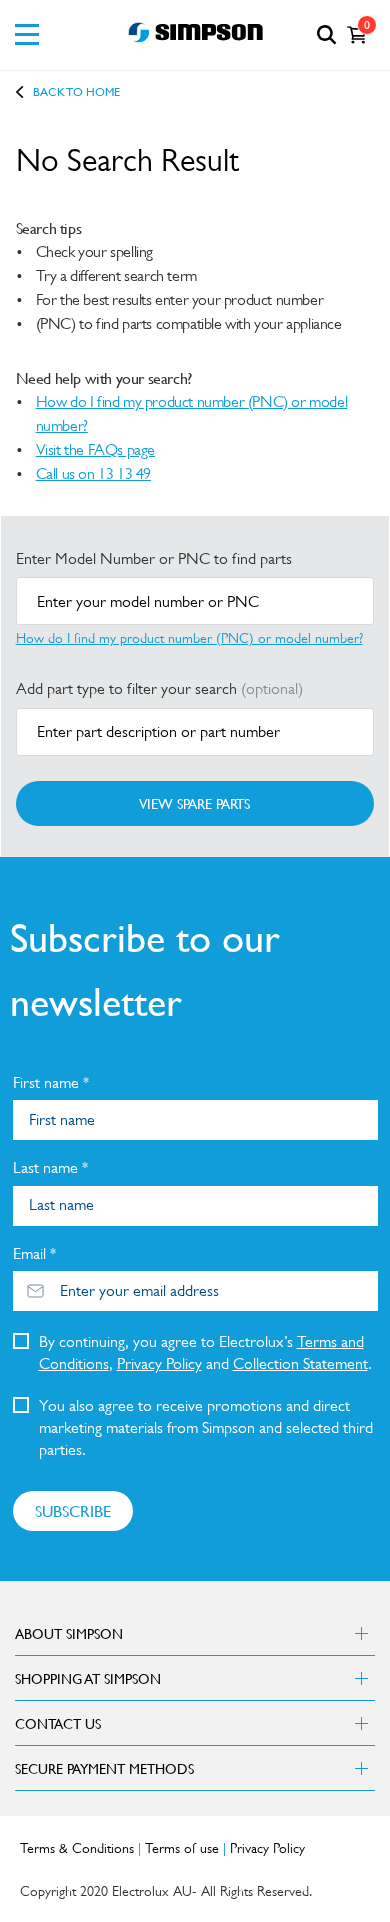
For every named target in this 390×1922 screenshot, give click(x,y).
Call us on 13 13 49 (93, 473)
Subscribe (73, 1511)
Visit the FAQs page (95, 449)
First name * (51, 1082)
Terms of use (182, 1848)
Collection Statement (300, 1363)
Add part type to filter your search (159, 688)
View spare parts (194, 803)
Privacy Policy (159, 1363)
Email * (34, 1253)
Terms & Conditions (77, 1848)
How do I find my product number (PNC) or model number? (192, 413)
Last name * (50, 1167)
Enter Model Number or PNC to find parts (154, 558)
